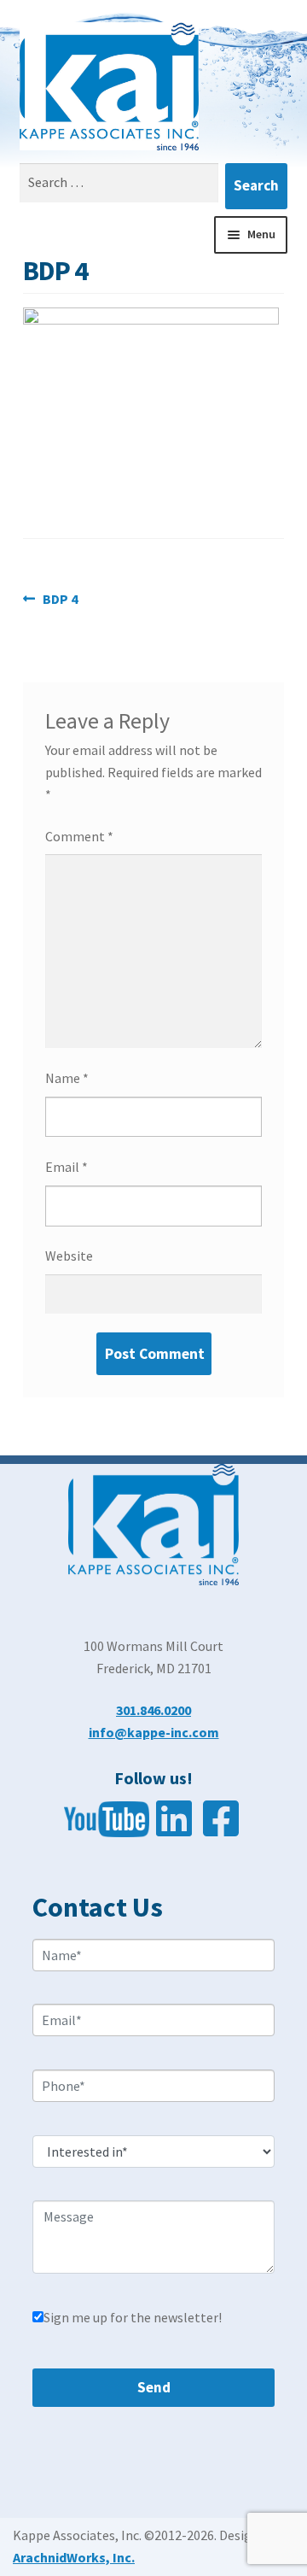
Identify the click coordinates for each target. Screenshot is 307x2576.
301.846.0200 (153, 1710)
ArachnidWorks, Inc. (74, 2557)
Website (69, 1256)
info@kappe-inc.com (154, 1732)
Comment (79, 836)
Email (67, 1167)
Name (67, 1078)
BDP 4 (60, 600)
